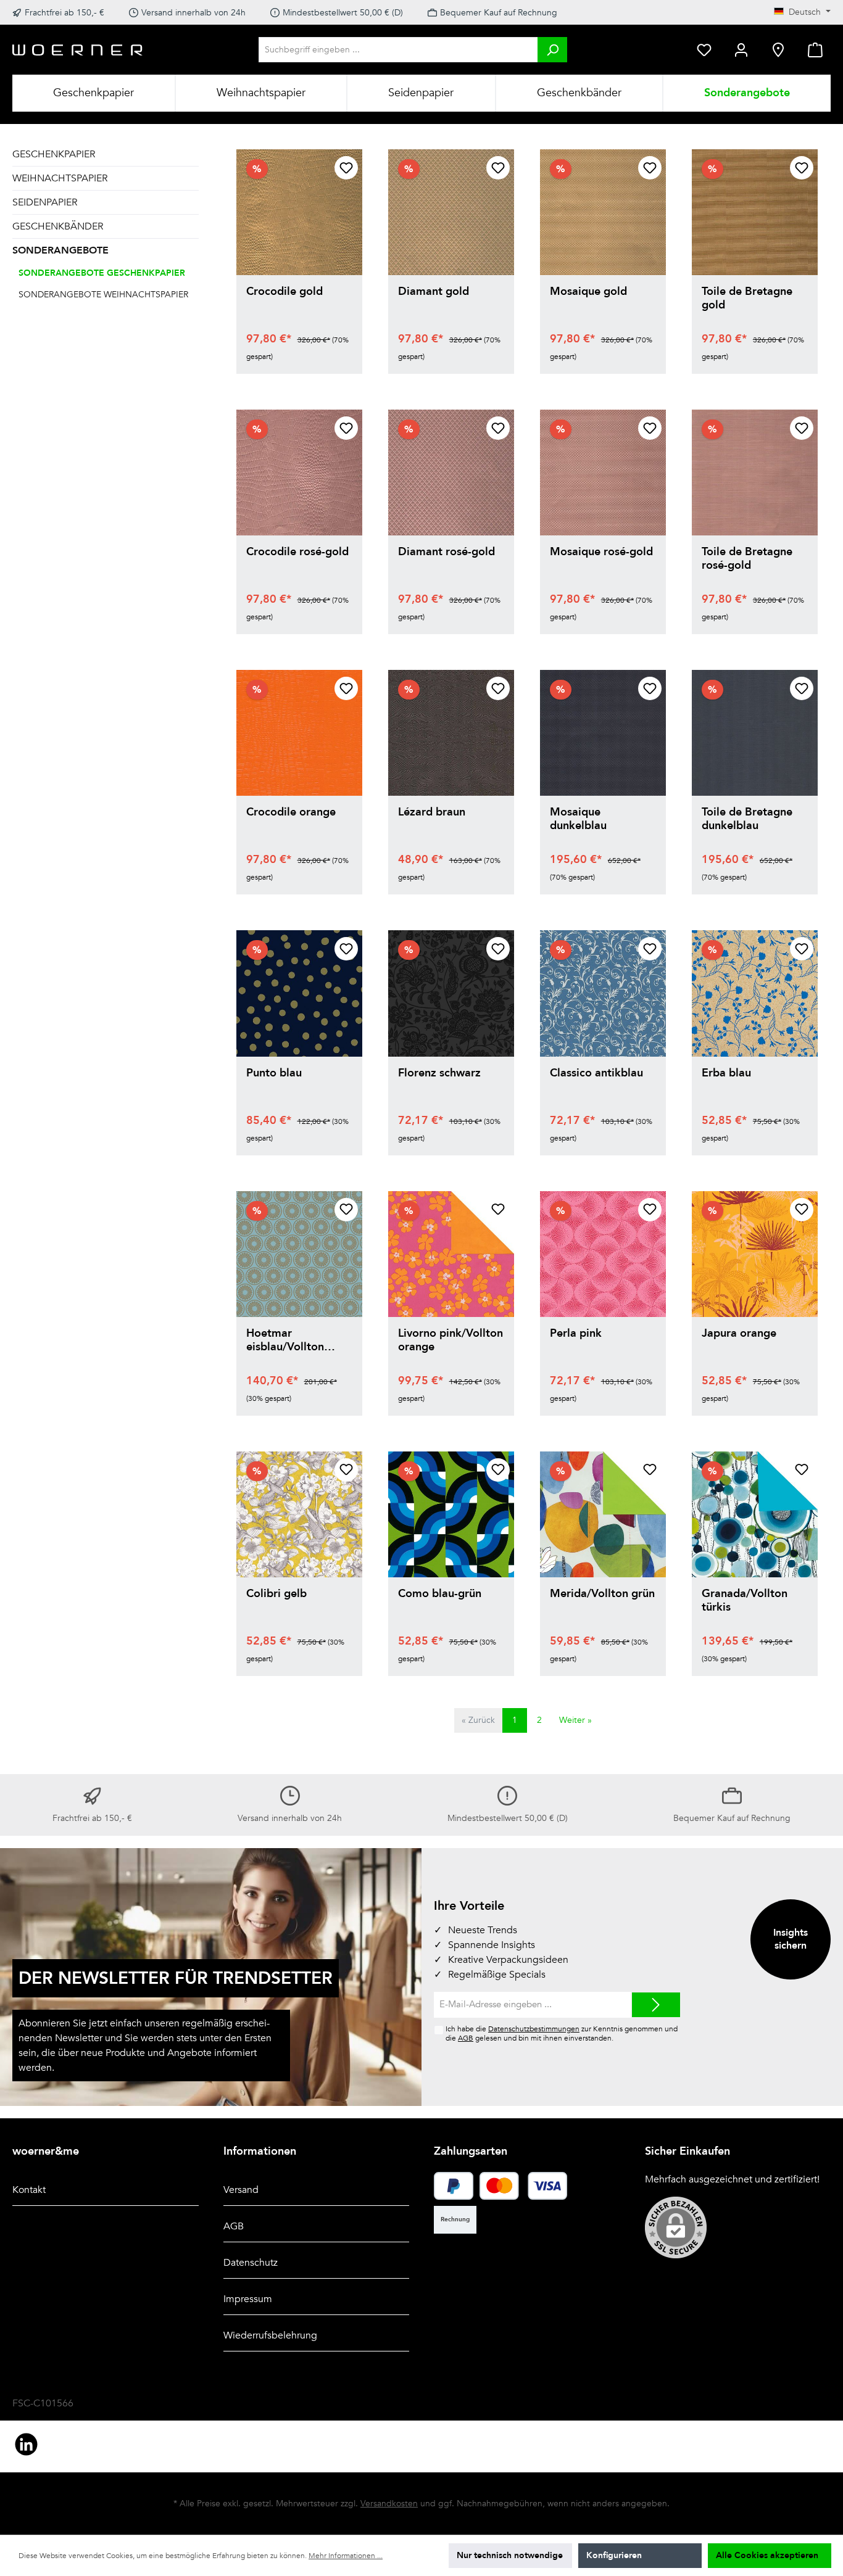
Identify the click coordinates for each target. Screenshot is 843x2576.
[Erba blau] (755, 993)
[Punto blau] (299, 993)
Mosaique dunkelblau (578, 819)
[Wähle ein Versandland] (778, 50)
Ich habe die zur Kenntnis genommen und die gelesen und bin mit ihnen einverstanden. (562, 2033)
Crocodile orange (291, 813)
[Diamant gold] (451, 212)
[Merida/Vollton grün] (603, 1514)
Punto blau (274, 1074)
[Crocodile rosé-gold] (299, 473)
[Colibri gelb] (299, 1514)
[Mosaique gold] (603, 212)
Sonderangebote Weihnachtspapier (103, 295)
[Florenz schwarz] (451, 993)
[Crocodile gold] (299, 212)
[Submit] (656, 2005)
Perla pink (576, 1334)
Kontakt (29, 2190)
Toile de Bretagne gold (747, 299)
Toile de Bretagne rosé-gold (747, 559)
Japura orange (739, 1334)
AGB (466, 2038)
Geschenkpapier (54, 154)
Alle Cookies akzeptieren (767, 2555)
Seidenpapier (45, 202)
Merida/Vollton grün (602, 1594)
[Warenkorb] (815, 50)
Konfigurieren (614, 2555)
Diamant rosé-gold (446, 552)
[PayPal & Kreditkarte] (454, 2186)
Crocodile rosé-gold (297, 552)
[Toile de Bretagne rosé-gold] (755, 473)
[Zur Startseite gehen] (78, 50)
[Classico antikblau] (603, 993)
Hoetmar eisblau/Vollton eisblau (285, 1340)
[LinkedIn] (26, 2444)
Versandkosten (389, 2504)
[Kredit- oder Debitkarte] (524, 2186)
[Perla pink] (603, 1254)
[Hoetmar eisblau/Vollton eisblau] (299, 1254)
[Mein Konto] (741, 50)
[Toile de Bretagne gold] (755, 212)
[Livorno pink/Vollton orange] (451, 1254)
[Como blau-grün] (451, 1514)
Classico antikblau (596, 1074)
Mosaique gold (588, 292)
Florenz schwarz (439, 1074)
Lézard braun (432, 813)
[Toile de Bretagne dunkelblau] (755, 733)
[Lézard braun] (451, 733)
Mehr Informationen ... (346, 2556)
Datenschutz (251, 2263)
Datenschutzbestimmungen (534, 2029)
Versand (241, 2190)
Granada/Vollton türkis (745, 1601)
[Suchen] (552, 50)
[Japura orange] (755, 1254)
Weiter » (575, 1720)
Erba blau (726, 1074)
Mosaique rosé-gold (601, 552)
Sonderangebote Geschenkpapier (102, 273)
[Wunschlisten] (704, 50)
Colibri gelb (276, 1594)
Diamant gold (434, 292)
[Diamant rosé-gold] (451, 473)
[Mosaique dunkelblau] (603, 733)
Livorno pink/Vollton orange (451, 1340)
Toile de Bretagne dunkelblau (747, 819)
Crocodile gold (284, 292)
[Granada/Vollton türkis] (755, 1514)
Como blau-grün (440, 1594)
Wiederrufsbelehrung (270, 2335)
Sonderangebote (60, 250)
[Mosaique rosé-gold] (603, 473)
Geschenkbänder (58, 226)
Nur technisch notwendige (510, 2555)
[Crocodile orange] (299, 733)
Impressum (248, 2299)
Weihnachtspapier (60, 178)
